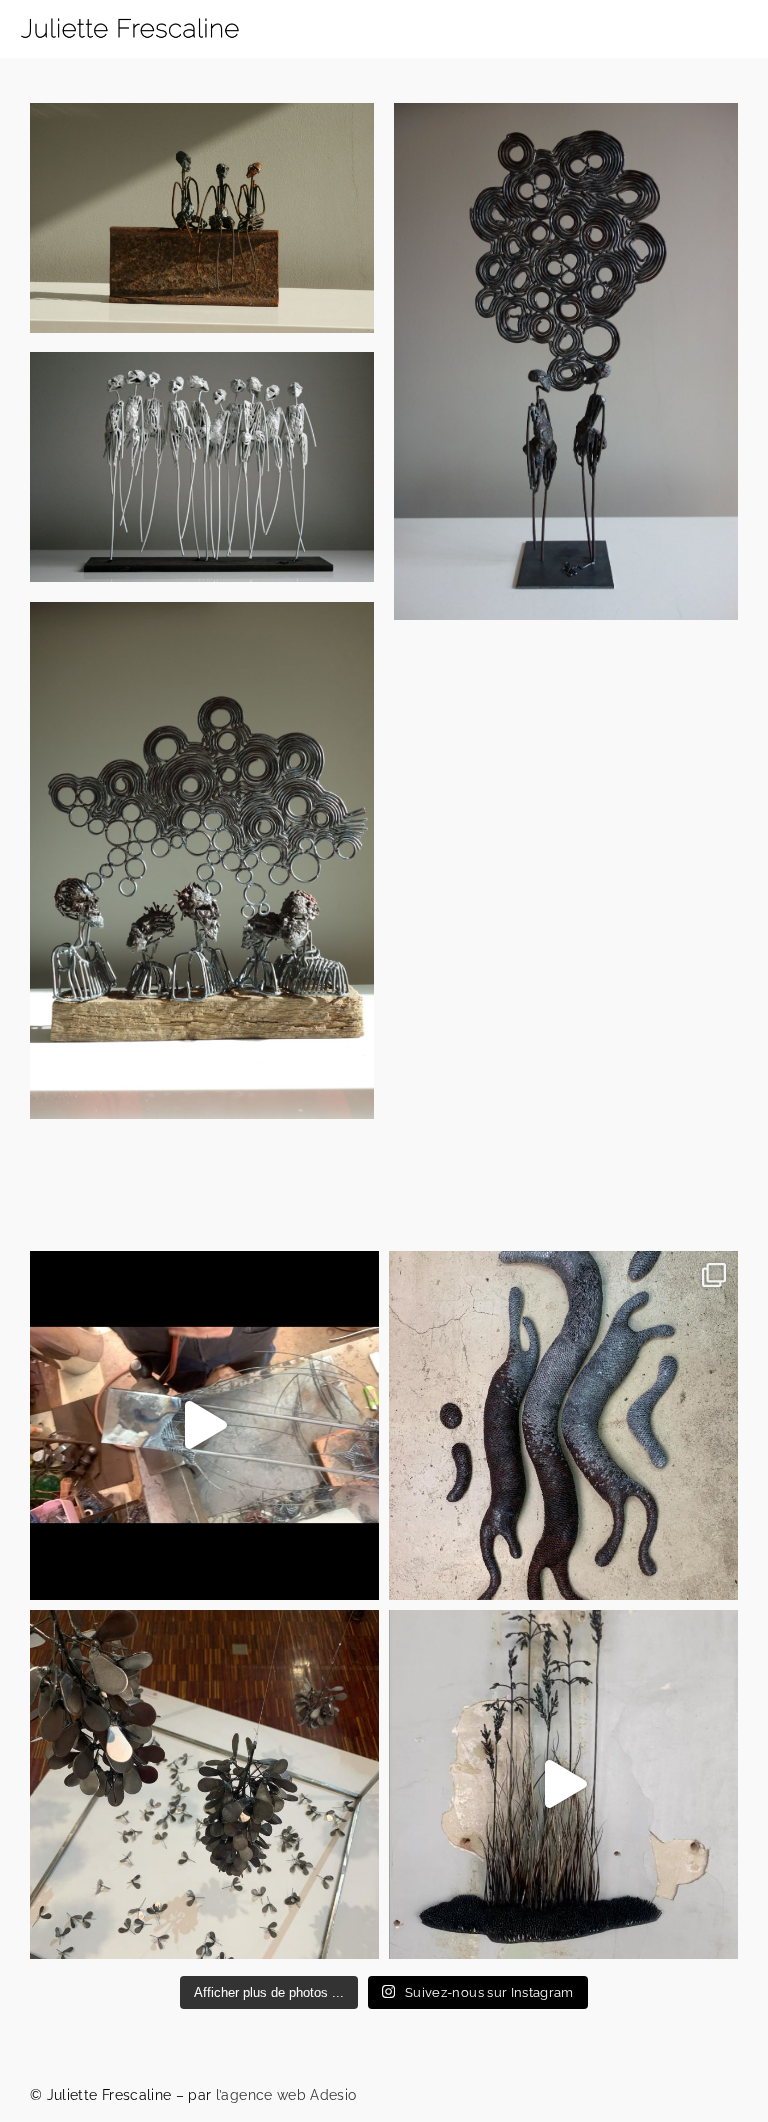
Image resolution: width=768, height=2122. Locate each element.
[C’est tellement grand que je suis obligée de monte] (563, 1425)
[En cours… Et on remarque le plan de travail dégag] (204, 1425)
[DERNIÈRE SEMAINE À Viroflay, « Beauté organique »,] (204, 1784)
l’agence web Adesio (286, 2095)
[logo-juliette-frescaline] (130, 12)
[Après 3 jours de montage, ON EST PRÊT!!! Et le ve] (563, 1784)
